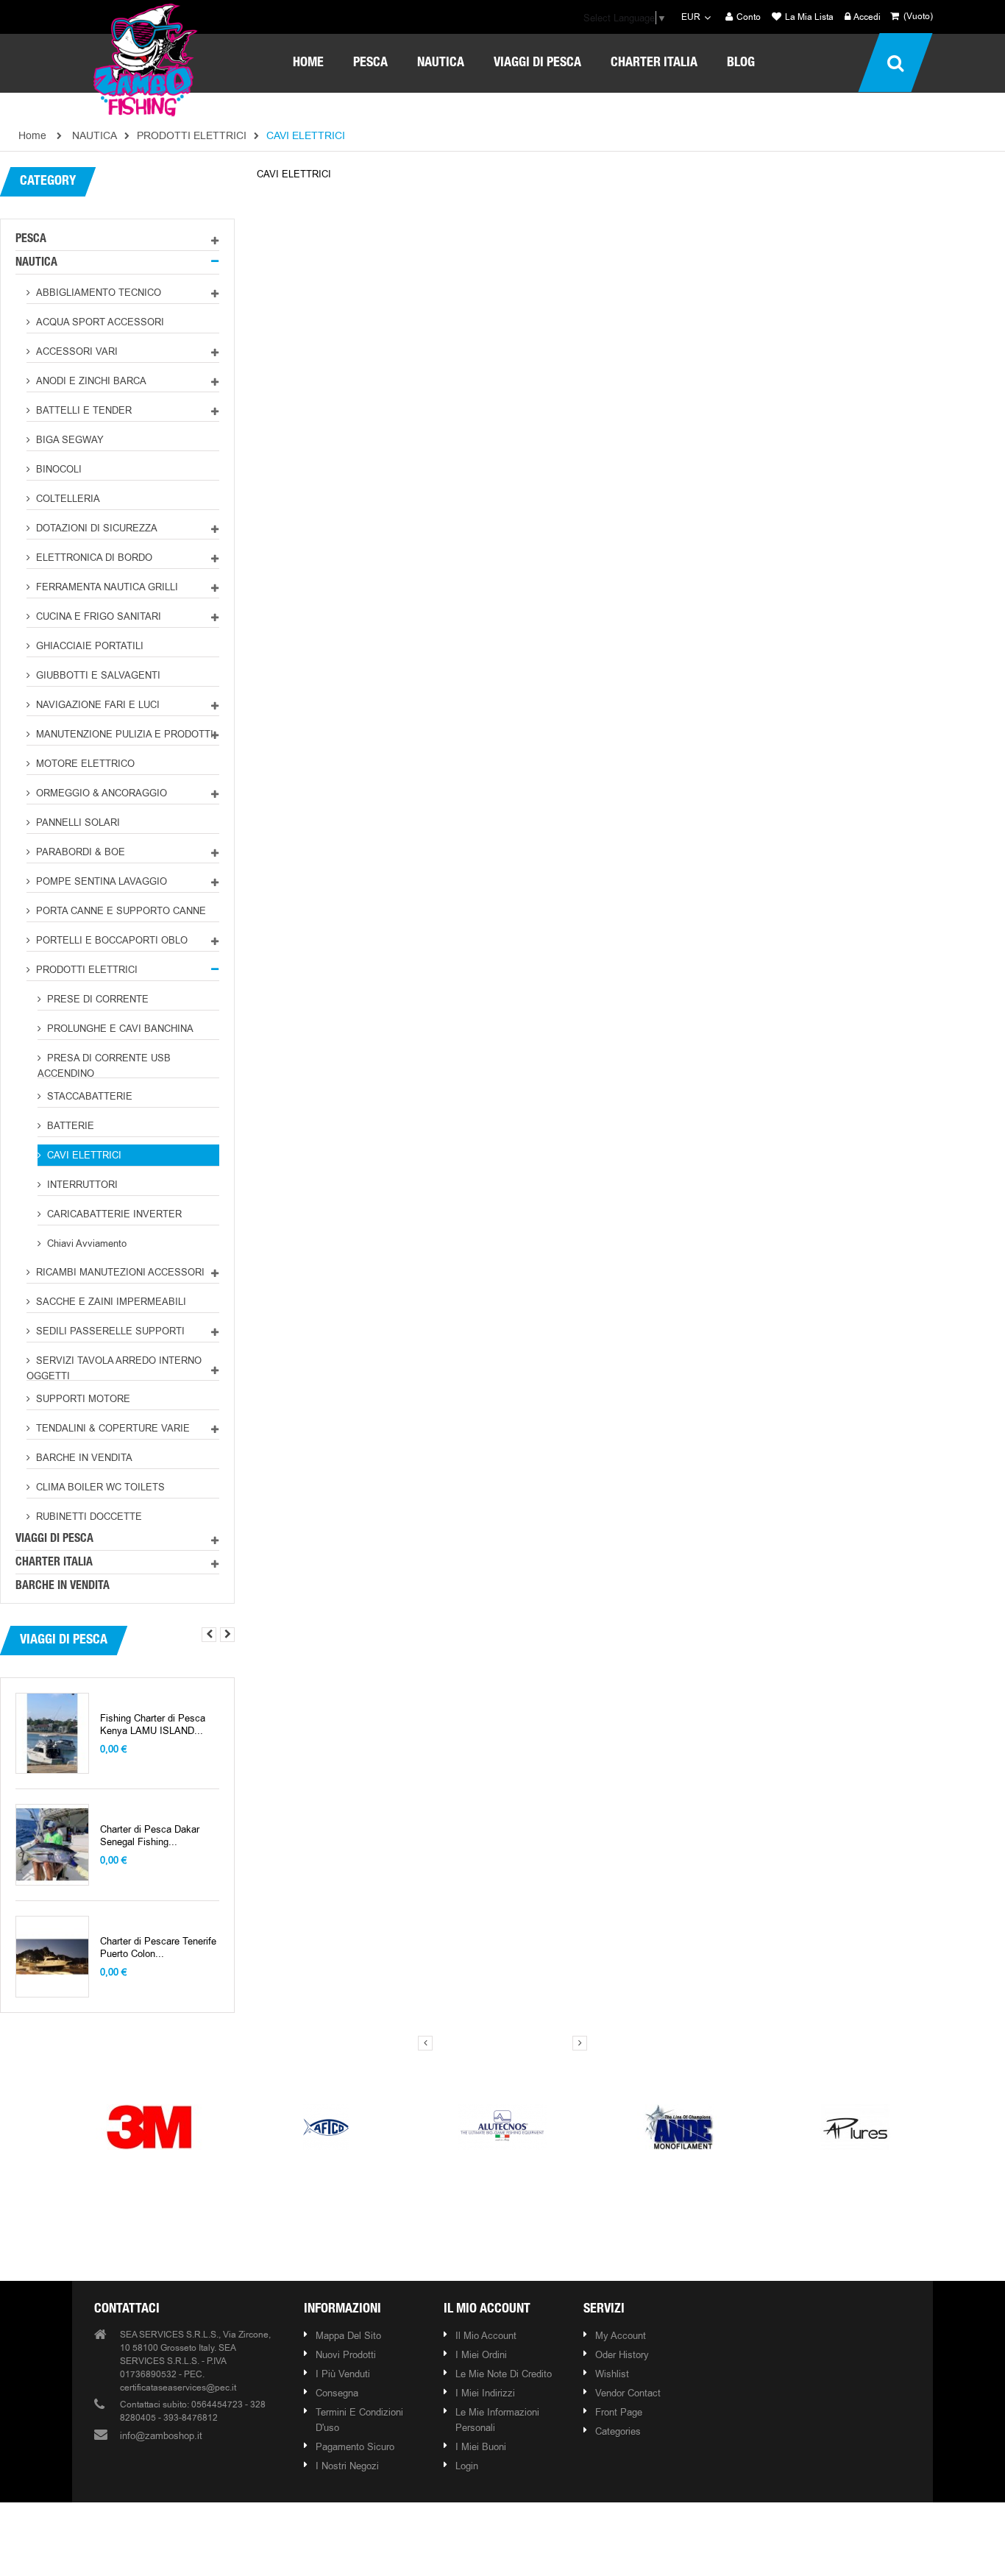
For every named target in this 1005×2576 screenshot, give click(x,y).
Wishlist (612, 2374)
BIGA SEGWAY (68, 439)
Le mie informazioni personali (497, 2420)
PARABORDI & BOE (79, 852)
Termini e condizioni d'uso (359, 2420)
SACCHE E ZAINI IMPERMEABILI (110, 1301)
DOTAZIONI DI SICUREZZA (95, 528)
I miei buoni (481, 2446)
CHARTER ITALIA (54, 1563)
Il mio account (487, 2310)
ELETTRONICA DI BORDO (93, 557)
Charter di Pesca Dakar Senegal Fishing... (150, 1836)
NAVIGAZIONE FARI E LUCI (96, 704)
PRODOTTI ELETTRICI (85, 969)
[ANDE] (679, 2126)
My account (621, 2335)
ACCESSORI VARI (75, 351)
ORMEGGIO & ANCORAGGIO (100, 793)
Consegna (337, 2393)
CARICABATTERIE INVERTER (113, 1214)
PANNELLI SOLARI (77, 822)
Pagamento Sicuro (355, 2446)
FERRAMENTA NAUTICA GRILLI (106, 587)
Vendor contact (628, 2393)
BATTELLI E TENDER (82, 410)
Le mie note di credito (504, 2374)
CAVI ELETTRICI (83, 1155)
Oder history (622, 2354)
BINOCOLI (57, 469)
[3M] (149, 2126)
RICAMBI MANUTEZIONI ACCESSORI (119, 1272)
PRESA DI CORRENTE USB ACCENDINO (104, 1065)
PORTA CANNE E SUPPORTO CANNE (120, 910)
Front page (619, 2412)
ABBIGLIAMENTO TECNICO (97, 292)
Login (467, 2466)
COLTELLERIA (67, 498)
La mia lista (808, 17)
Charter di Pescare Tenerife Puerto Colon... (158, 1947)
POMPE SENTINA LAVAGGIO (100, 881)
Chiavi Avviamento (85, 1243)
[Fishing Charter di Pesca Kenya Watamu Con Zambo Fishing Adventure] (52, 1734)
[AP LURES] (856, 2126)
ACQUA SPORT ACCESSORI (99, 322)
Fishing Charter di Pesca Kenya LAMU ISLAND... (153, 1724)
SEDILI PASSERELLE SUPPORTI (109, 1331)
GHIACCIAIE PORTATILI (88, 645)
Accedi (866, 17)
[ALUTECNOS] (502, 2126)
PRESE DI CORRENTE (96, 999)
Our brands (505, 2071)
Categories (618, 2431)
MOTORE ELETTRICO (84, 763)
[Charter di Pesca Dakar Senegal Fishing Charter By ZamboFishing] (52, 1845)
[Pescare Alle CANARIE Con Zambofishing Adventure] (52, 1957)
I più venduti (343, 2374)
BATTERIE (69, 1125)
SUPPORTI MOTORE (82, 1398)
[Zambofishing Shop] (146, 58)
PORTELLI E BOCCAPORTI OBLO (110, 940)
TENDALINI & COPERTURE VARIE (111, 1428)
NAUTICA (36, 263)
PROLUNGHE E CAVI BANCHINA (119, 1028)
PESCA (31, 240)
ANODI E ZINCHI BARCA (90, 381)
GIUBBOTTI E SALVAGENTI (97, 675)
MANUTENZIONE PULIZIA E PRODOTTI (123, 734)
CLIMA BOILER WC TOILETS (99, 1487)
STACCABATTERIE (88, 1096)
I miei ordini (481, 2354)
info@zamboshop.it (161, 2435)
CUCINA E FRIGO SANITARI (97, 616)
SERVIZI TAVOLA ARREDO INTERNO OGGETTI (114, 1367)
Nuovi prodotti (346, 2354)
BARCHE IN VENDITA (83, 1457)
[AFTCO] (326, 2126)
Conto (747, 17)
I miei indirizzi (485, 2393)
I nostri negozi (347, 2466)
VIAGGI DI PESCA (54, 1540)
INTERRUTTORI (81, 1184)
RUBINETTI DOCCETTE (88, 1516)
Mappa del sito (348, 2335)
